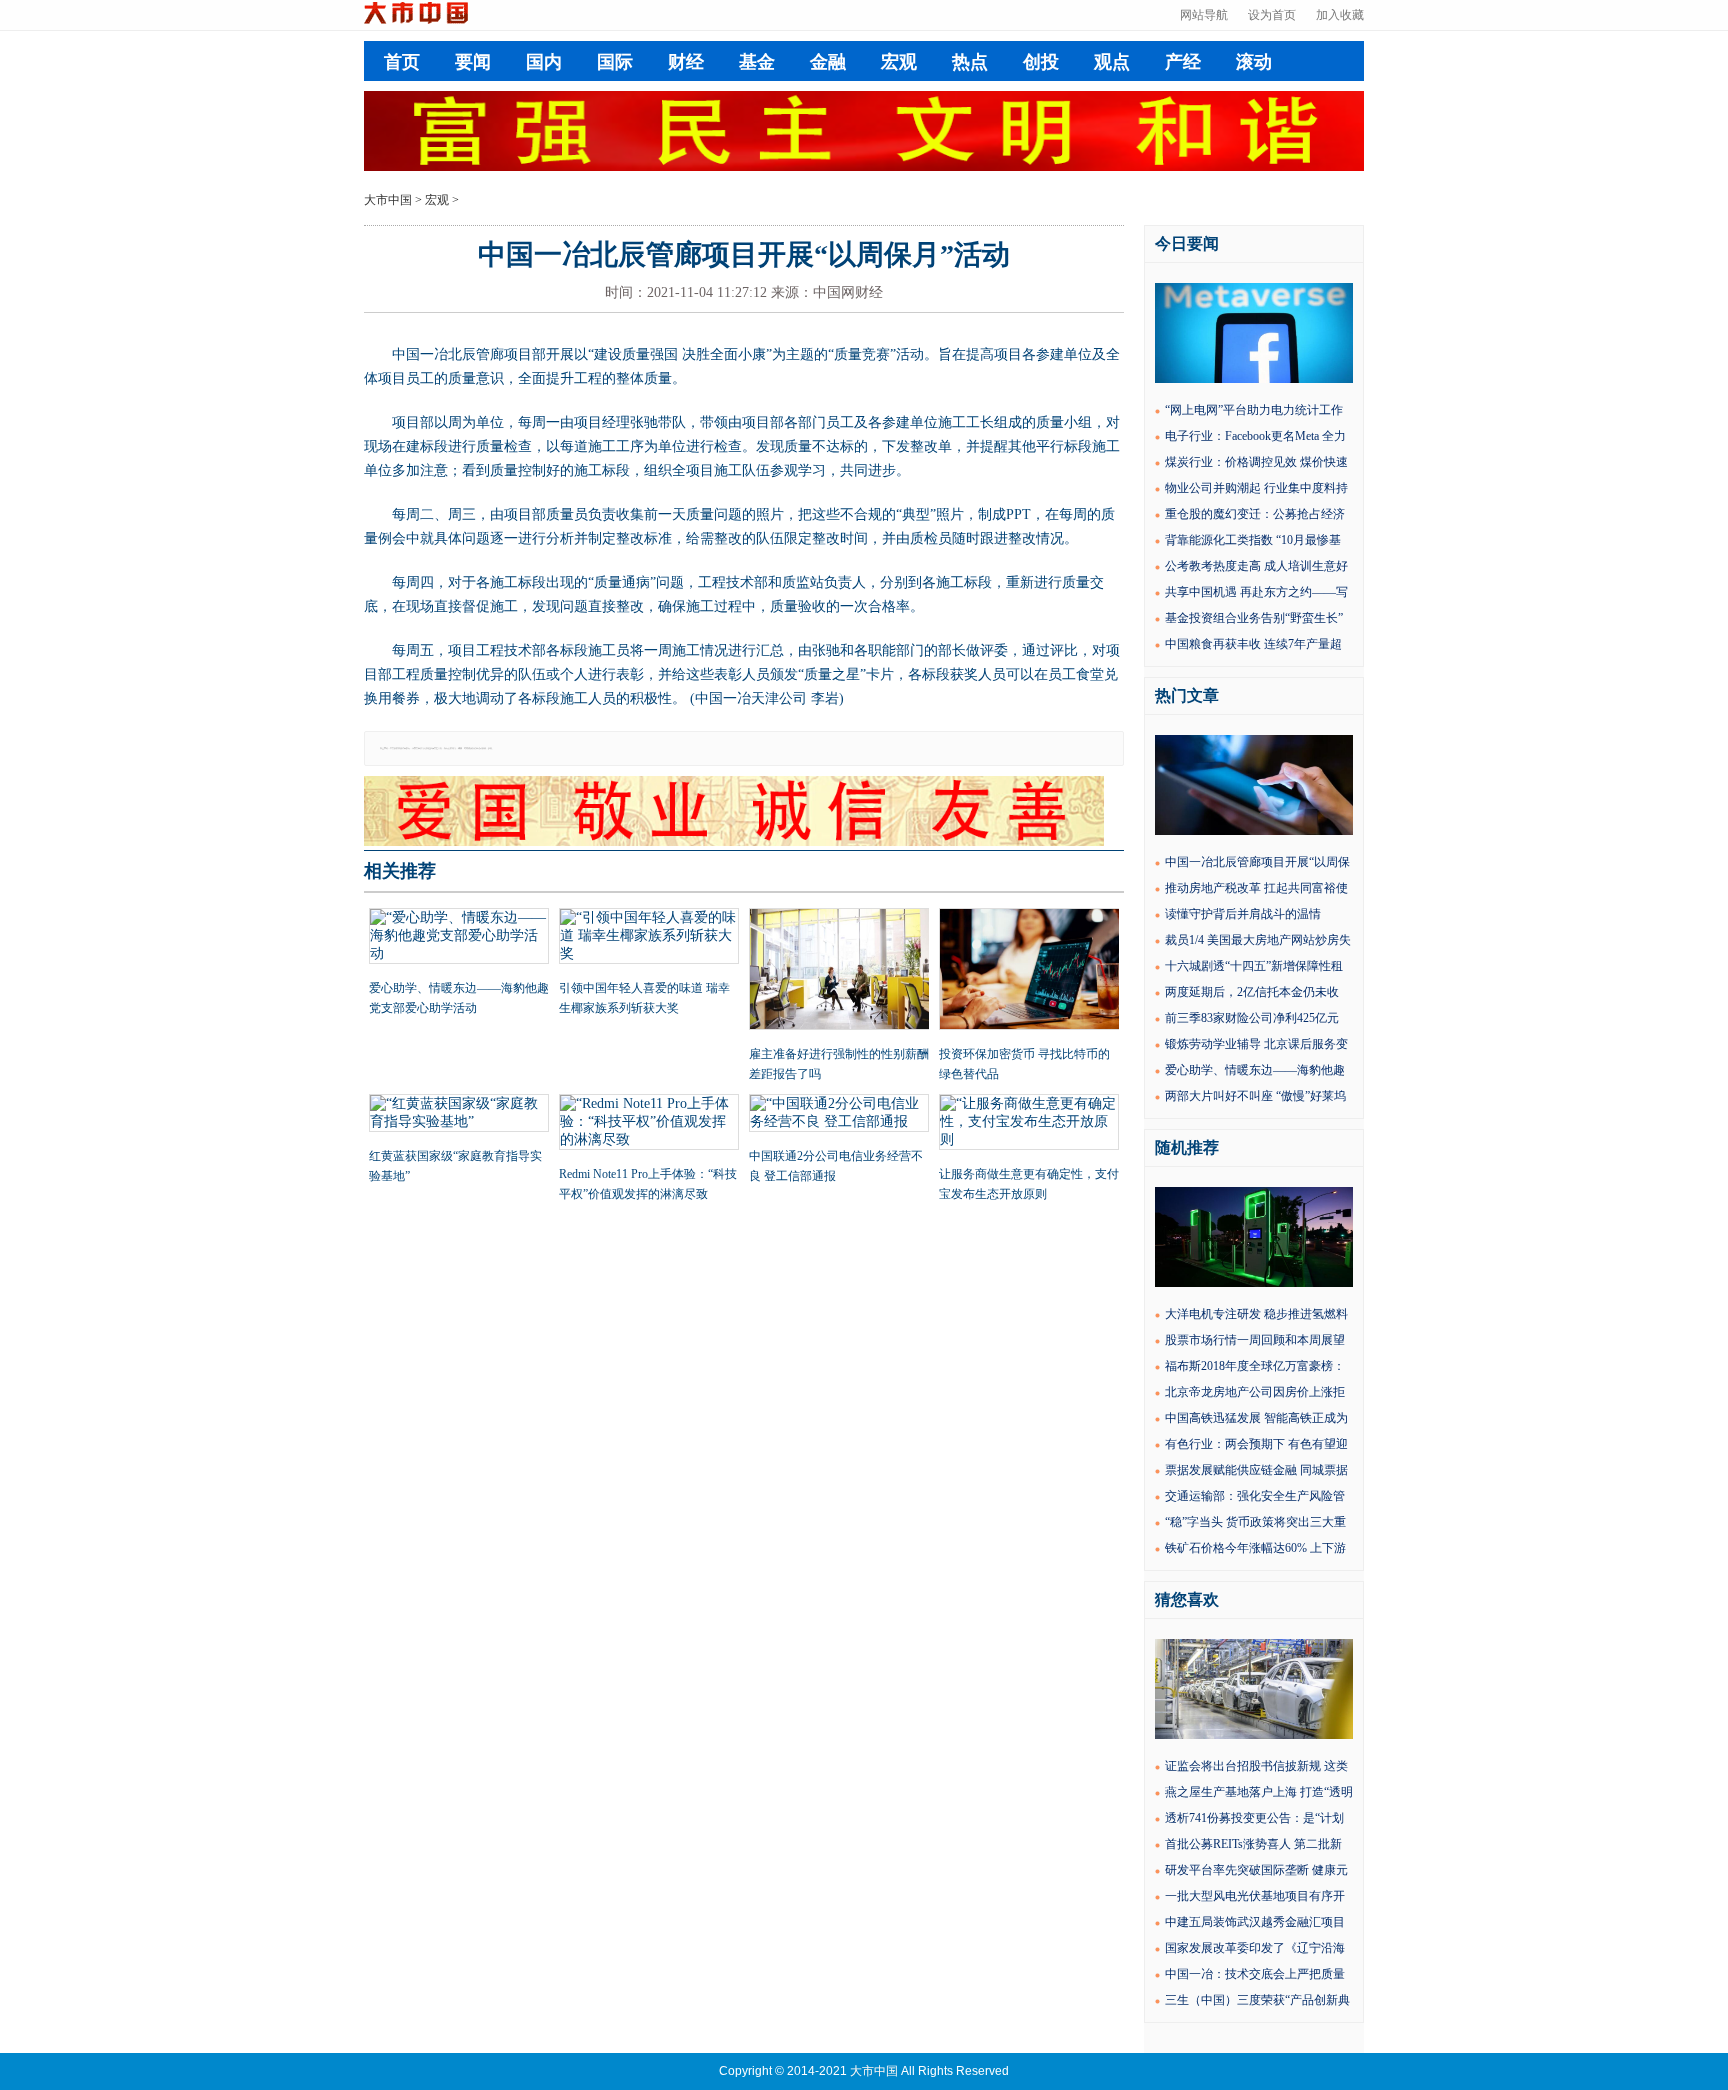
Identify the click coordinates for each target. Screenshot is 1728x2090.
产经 (1183, 62)
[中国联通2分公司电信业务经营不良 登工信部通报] (839, 1115)
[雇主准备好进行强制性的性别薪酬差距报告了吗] (839, 971)
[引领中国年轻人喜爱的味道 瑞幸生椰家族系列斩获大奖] (649, 938)
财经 (686, 62)
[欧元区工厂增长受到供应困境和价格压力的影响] (1254, 1735)
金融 (828, 62)
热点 (970, 62)
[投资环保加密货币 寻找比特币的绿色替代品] (1029, 971)
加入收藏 (1340, 15)
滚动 (1254, 62)
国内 (544, 62)
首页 (402, 62)
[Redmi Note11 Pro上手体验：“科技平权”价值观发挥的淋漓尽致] (649, 1124)
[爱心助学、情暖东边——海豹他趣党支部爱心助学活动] (459, 938)
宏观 (899, 62)
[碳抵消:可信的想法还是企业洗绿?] (1254, 1283)
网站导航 (1204, 15)
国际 (615, 62)
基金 (757, 62)
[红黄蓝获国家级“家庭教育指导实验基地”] (459, 1115)
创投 (1041, 62)
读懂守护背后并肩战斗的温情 (1243, 914)
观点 (1112, 62)
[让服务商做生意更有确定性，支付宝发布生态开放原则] (1029, 1124)
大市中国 (388, 200)
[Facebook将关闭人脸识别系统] (1254, 379)
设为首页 (1272, 15)
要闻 (473, 62)
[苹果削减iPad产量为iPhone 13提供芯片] (1254, 831)
